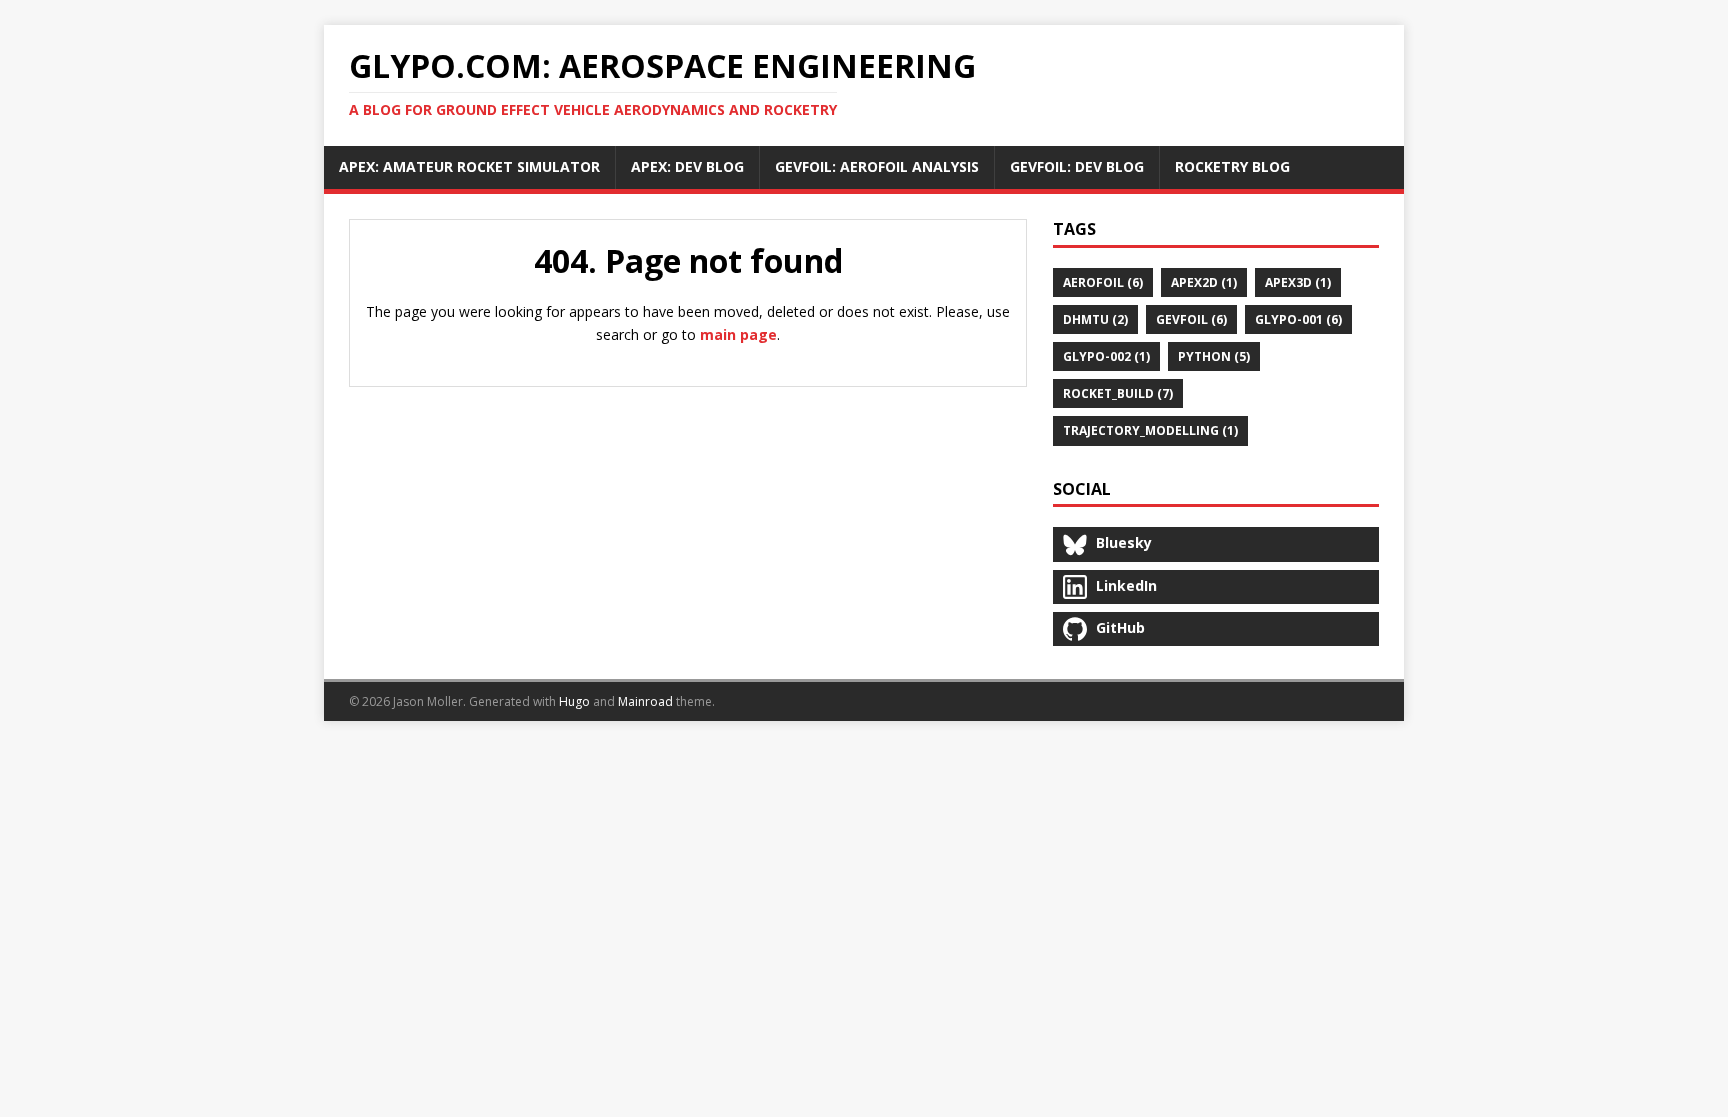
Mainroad (645, 701)
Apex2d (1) (1204, 282)
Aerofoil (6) (1103, 282)
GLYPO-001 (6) (1298, 319)
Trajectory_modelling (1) (1150, 430)
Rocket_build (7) (1118, 393)
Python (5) (1214, 356)
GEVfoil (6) (1191, 319)
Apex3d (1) (1298, 282)
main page (738, 334)
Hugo (574, 701)
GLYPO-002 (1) (1106, 356)
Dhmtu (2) (1095, 319)
